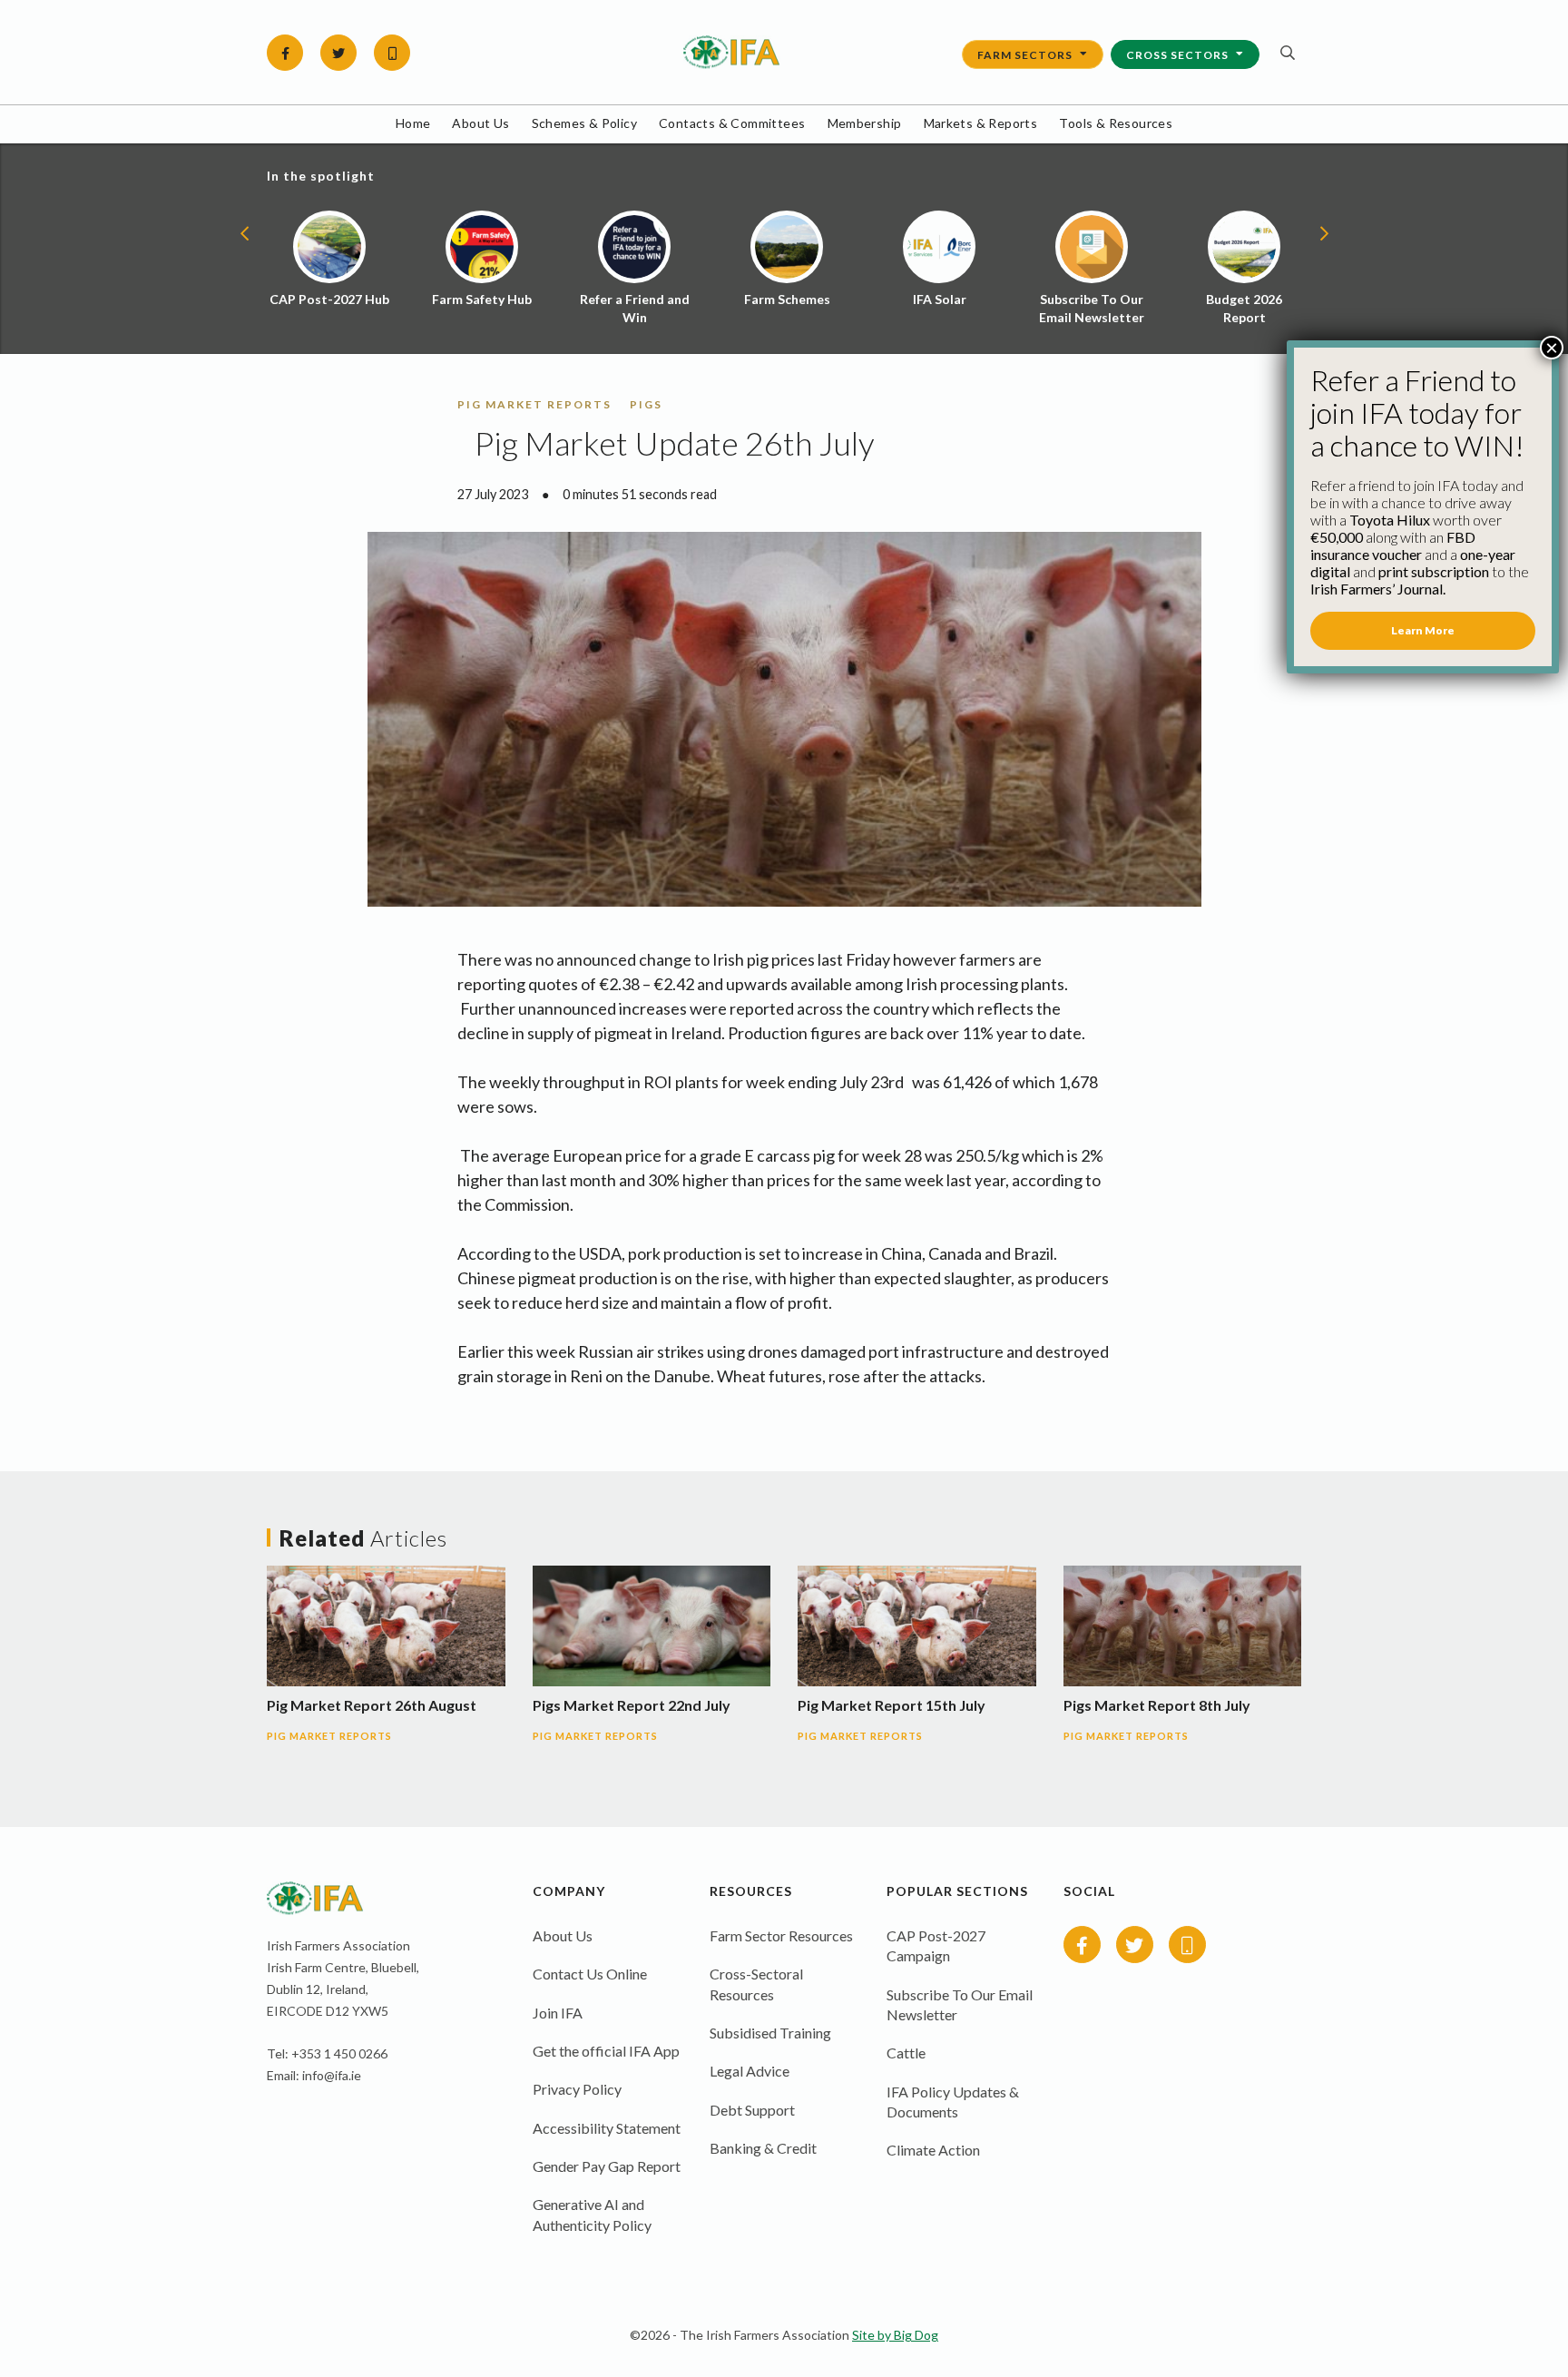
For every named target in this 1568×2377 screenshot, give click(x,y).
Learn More (1423, 630)
